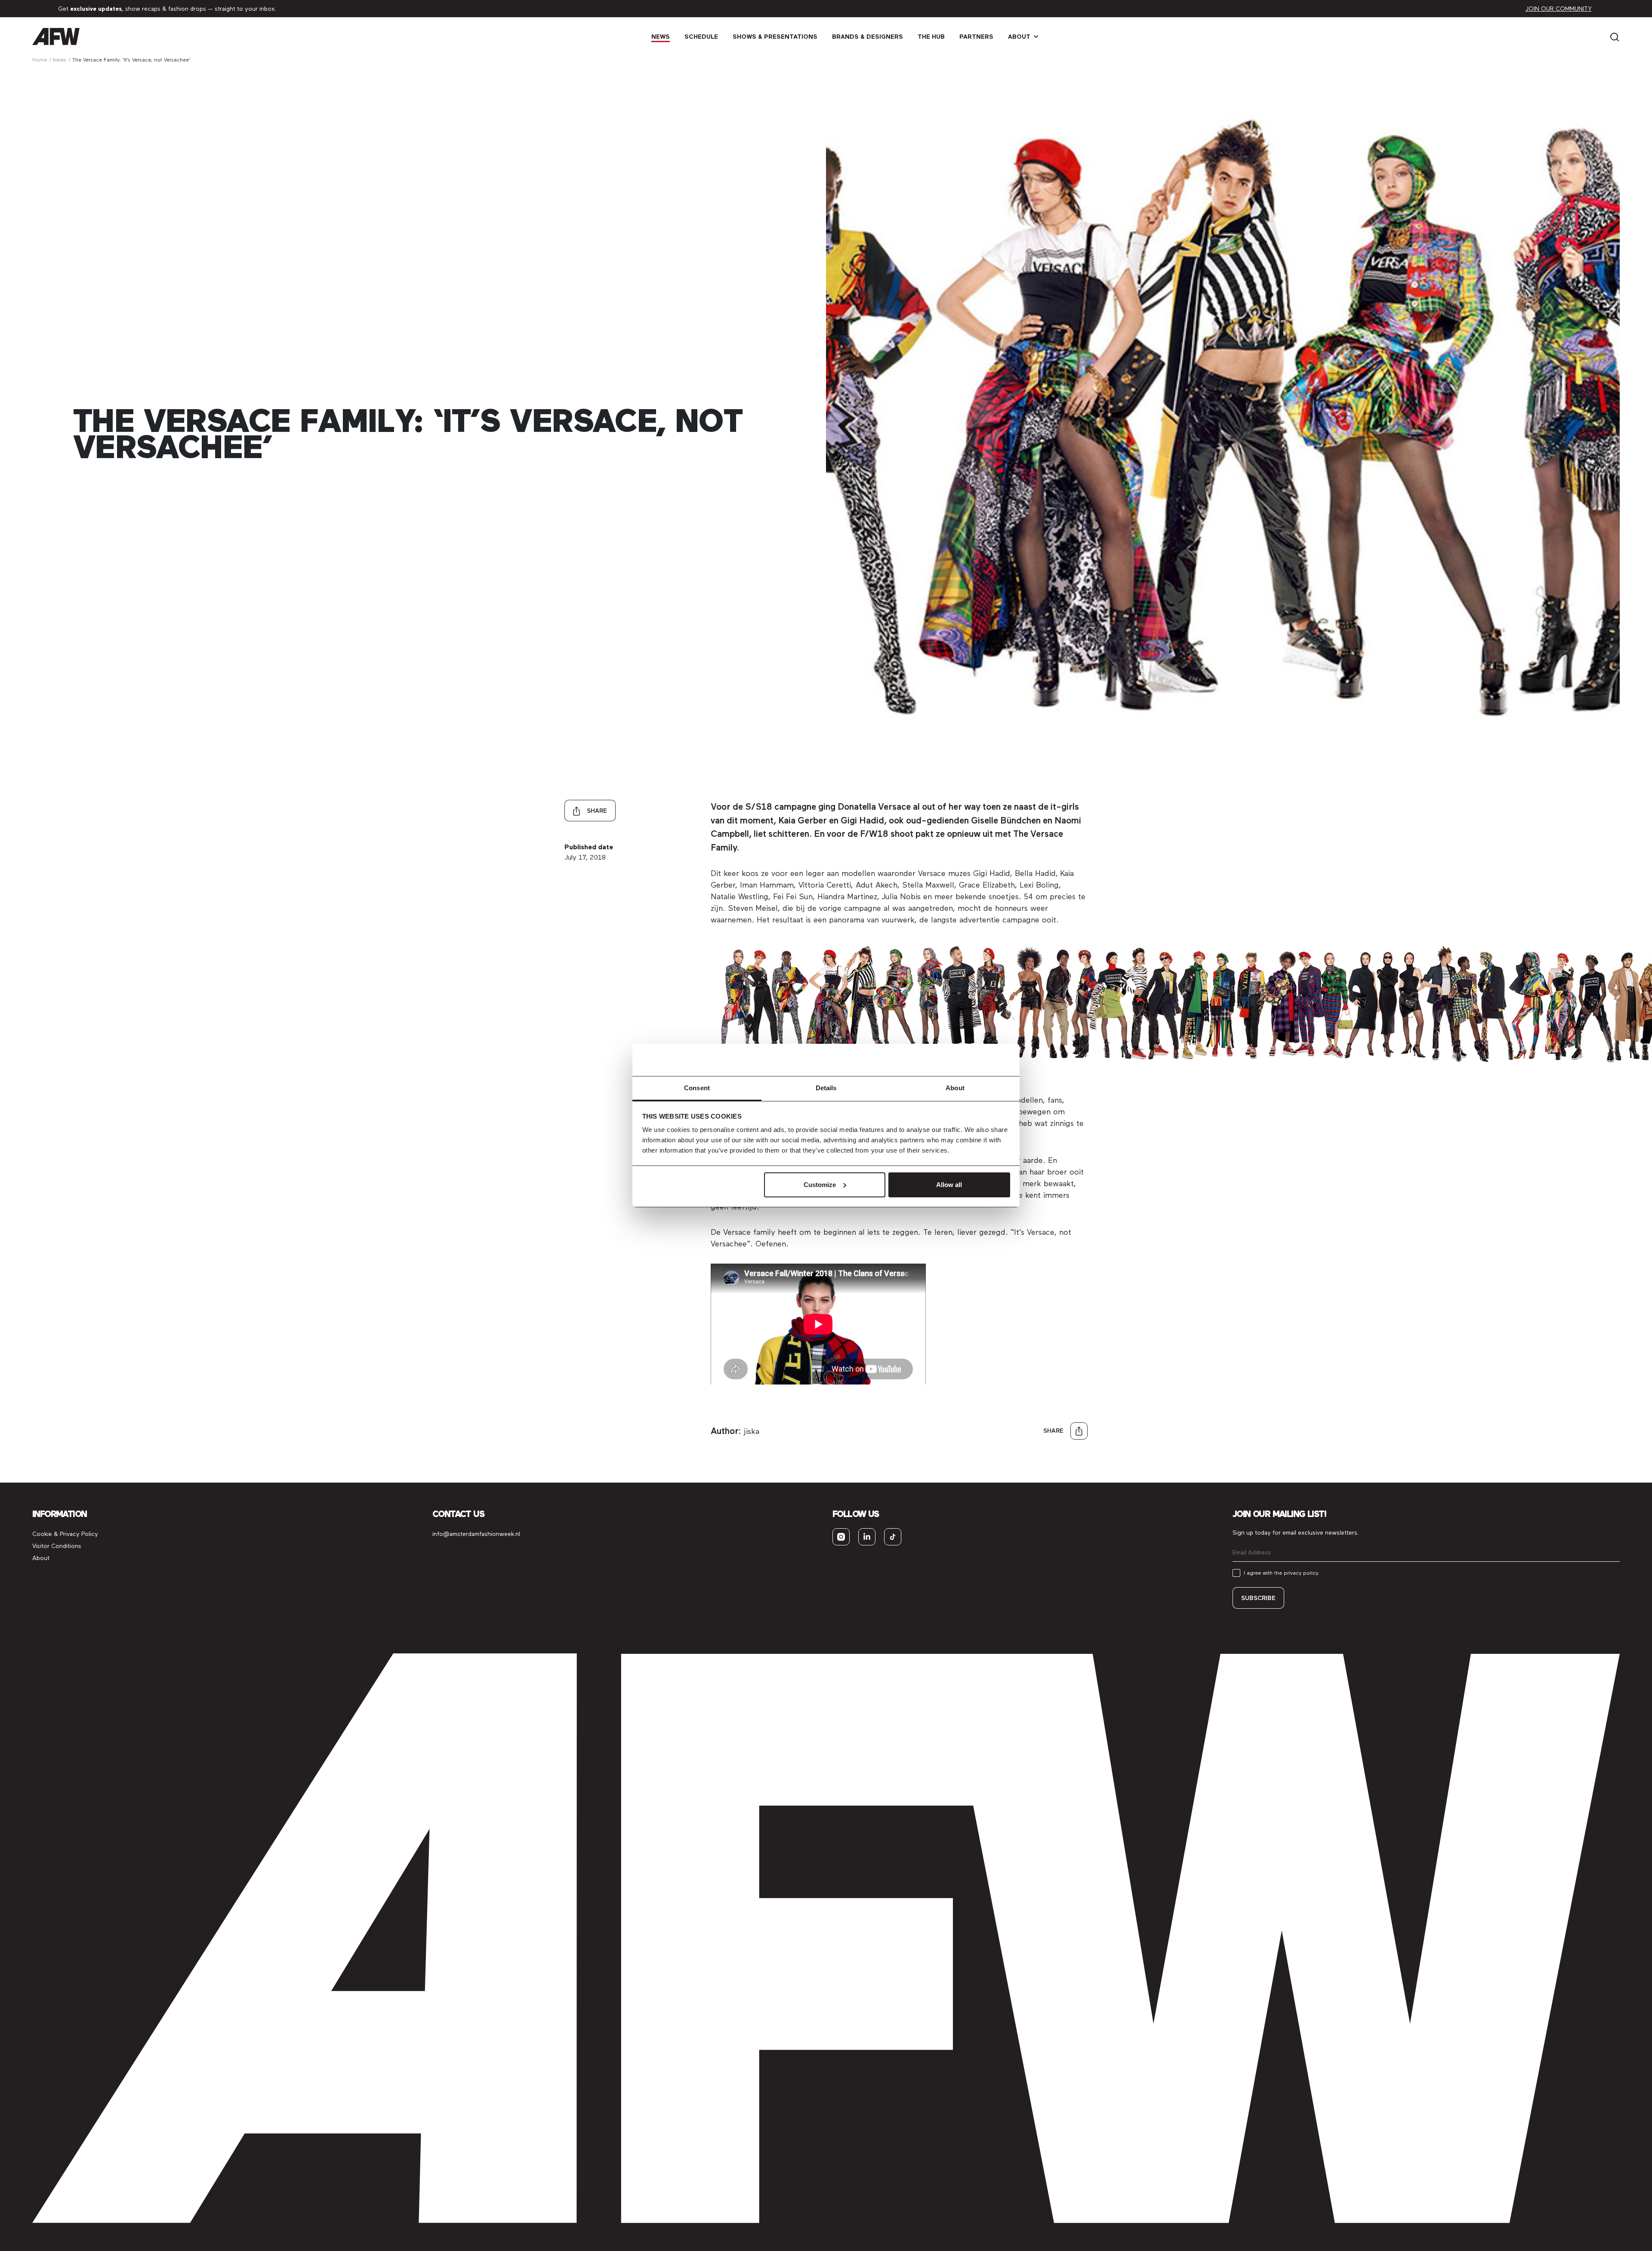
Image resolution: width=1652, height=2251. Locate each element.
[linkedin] (867, 1537)
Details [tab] (826, 1088)
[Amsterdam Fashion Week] (56, 36)
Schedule (701, 37)
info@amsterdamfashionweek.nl (476, 1534)
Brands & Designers (868, 37)
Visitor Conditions (57, 1546)
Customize (820, 1185)
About (1019, 37)
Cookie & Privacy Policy (65, 1534)
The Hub (931, 37)
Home (40, 60)
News (661, 37)
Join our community (1558, 9)
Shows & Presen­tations (775, 37)
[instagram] (841, 1537)
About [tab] (955, 1088)
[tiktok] (893, 1537)
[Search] (1615, 36)
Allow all (949, 1185)
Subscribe (1258, 1598)
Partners (976, 37)
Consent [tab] (697, 1088)
